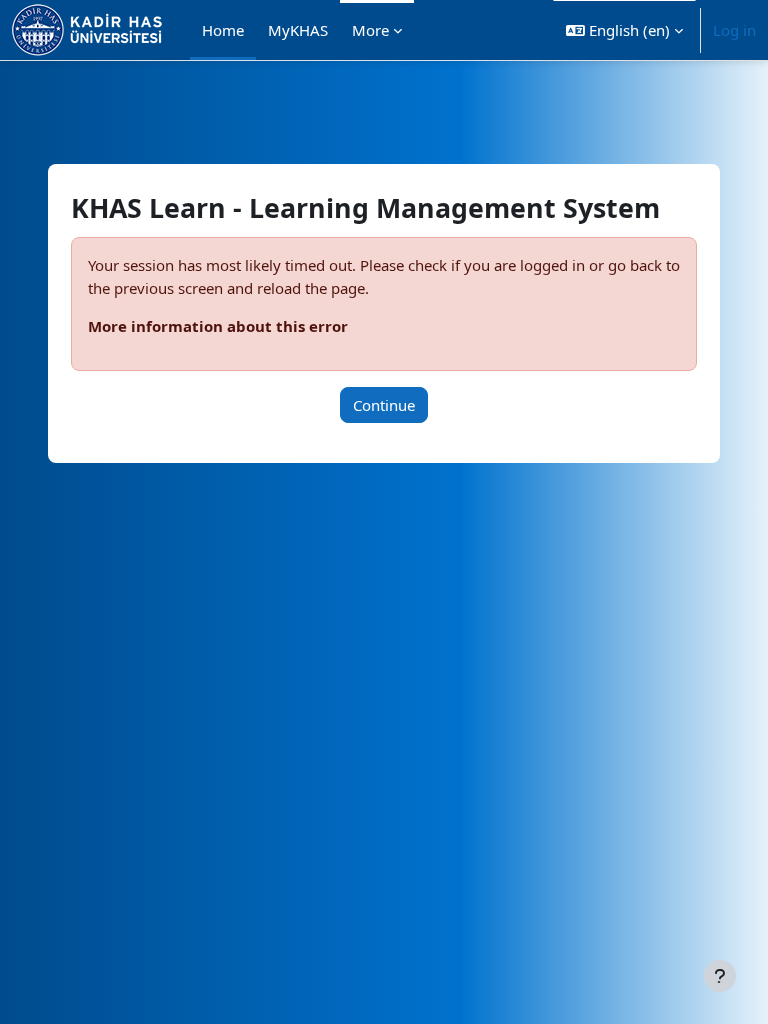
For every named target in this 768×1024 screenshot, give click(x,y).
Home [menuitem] (223, 30)
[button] (624, 30)
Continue (384, 405)
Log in (734, 30)
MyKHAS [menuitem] (298, 30)
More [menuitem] (370, 30)
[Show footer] (720, 976)
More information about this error (218, 326)
